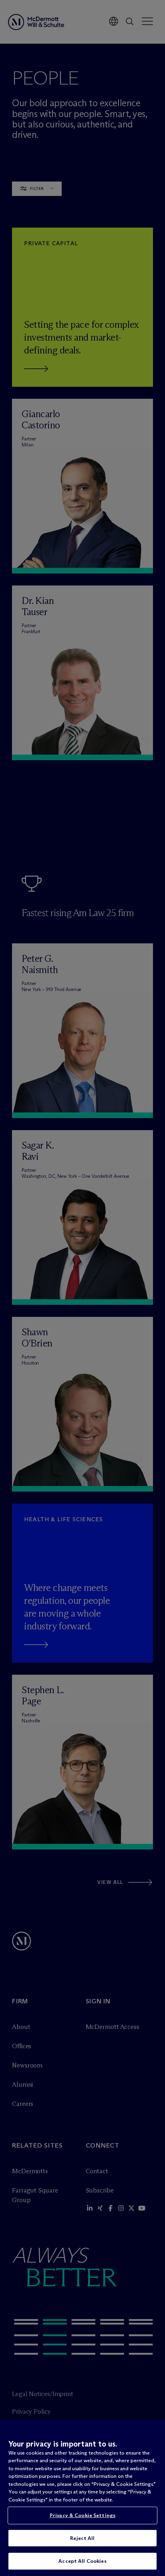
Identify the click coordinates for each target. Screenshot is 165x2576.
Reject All (82, 2538)
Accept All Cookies (82, 2561)
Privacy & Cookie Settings (82, 2515)
